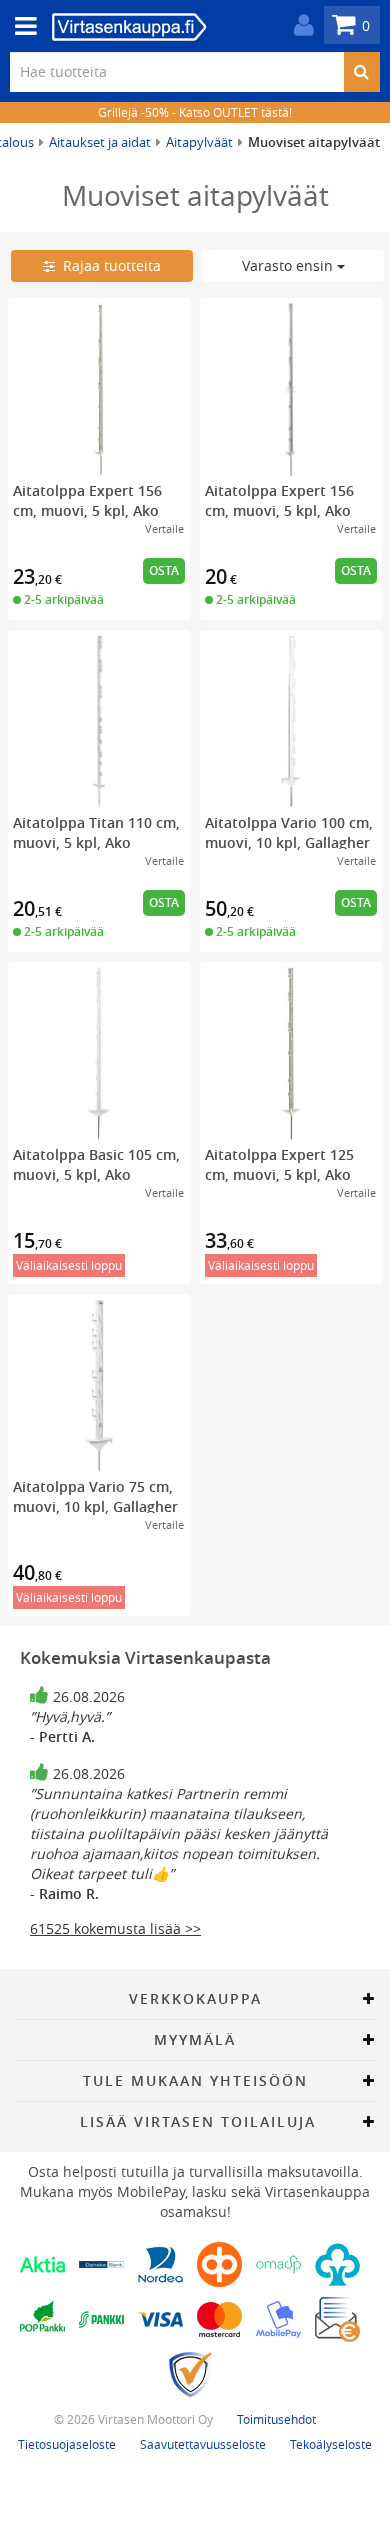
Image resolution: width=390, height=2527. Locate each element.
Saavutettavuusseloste (203, 2444)
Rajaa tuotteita (108, 265)
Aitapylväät (199, 142)
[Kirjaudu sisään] (299, 25)
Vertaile (164, 528)
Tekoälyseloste (331, 2444)
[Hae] (361, 72)
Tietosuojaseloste (67, 2444)
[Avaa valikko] (20, 26)
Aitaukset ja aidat (100, 142)
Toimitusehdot (276, 2419)
